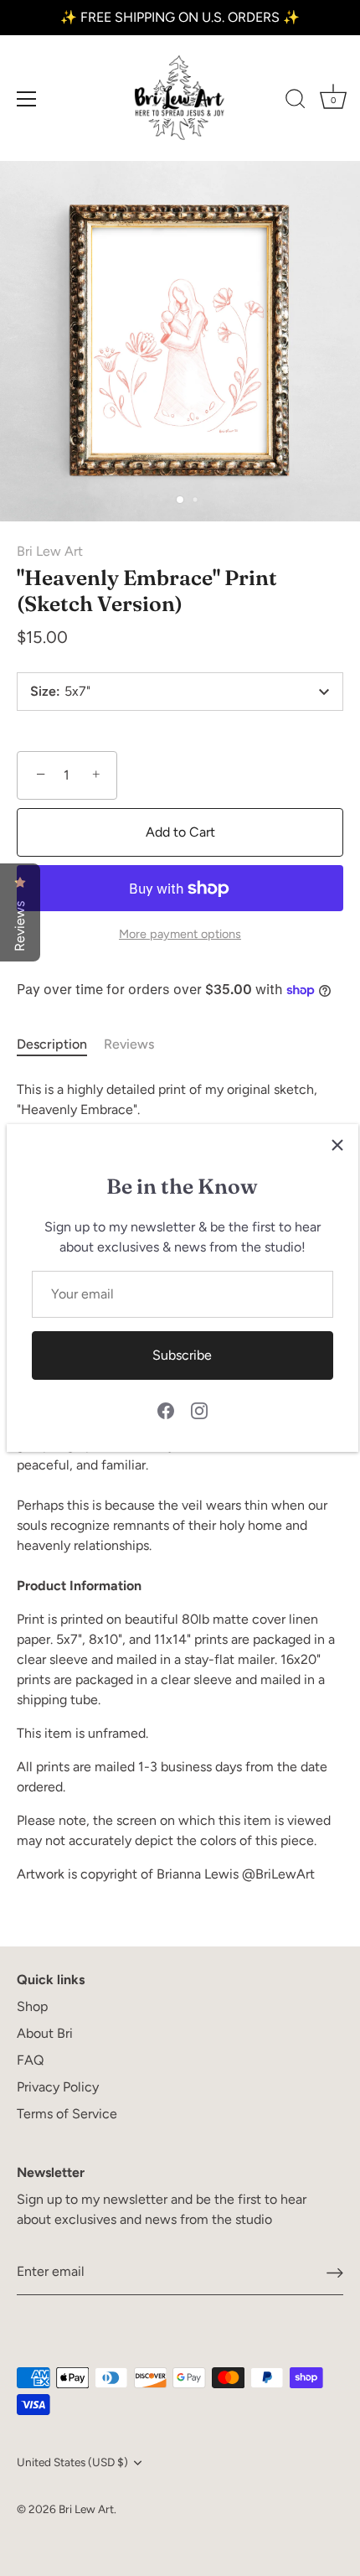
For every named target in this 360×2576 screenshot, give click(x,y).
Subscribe (182, 1355)
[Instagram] (199, 1410)
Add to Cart (180, 832)
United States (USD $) (72, 2462)
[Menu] (27, 99)
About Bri (45, 2033)
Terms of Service (67, 2114)
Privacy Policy (58, 2087)
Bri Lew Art (50, 551)
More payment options (180, 934)
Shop (32, 2006)
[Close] (337, 1145)
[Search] (296, 101)
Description (52, 1044)
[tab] (60, 1044)
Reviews (129, 1044)
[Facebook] (166, 1410)
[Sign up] (335, 2272)
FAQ (30, 2060)
